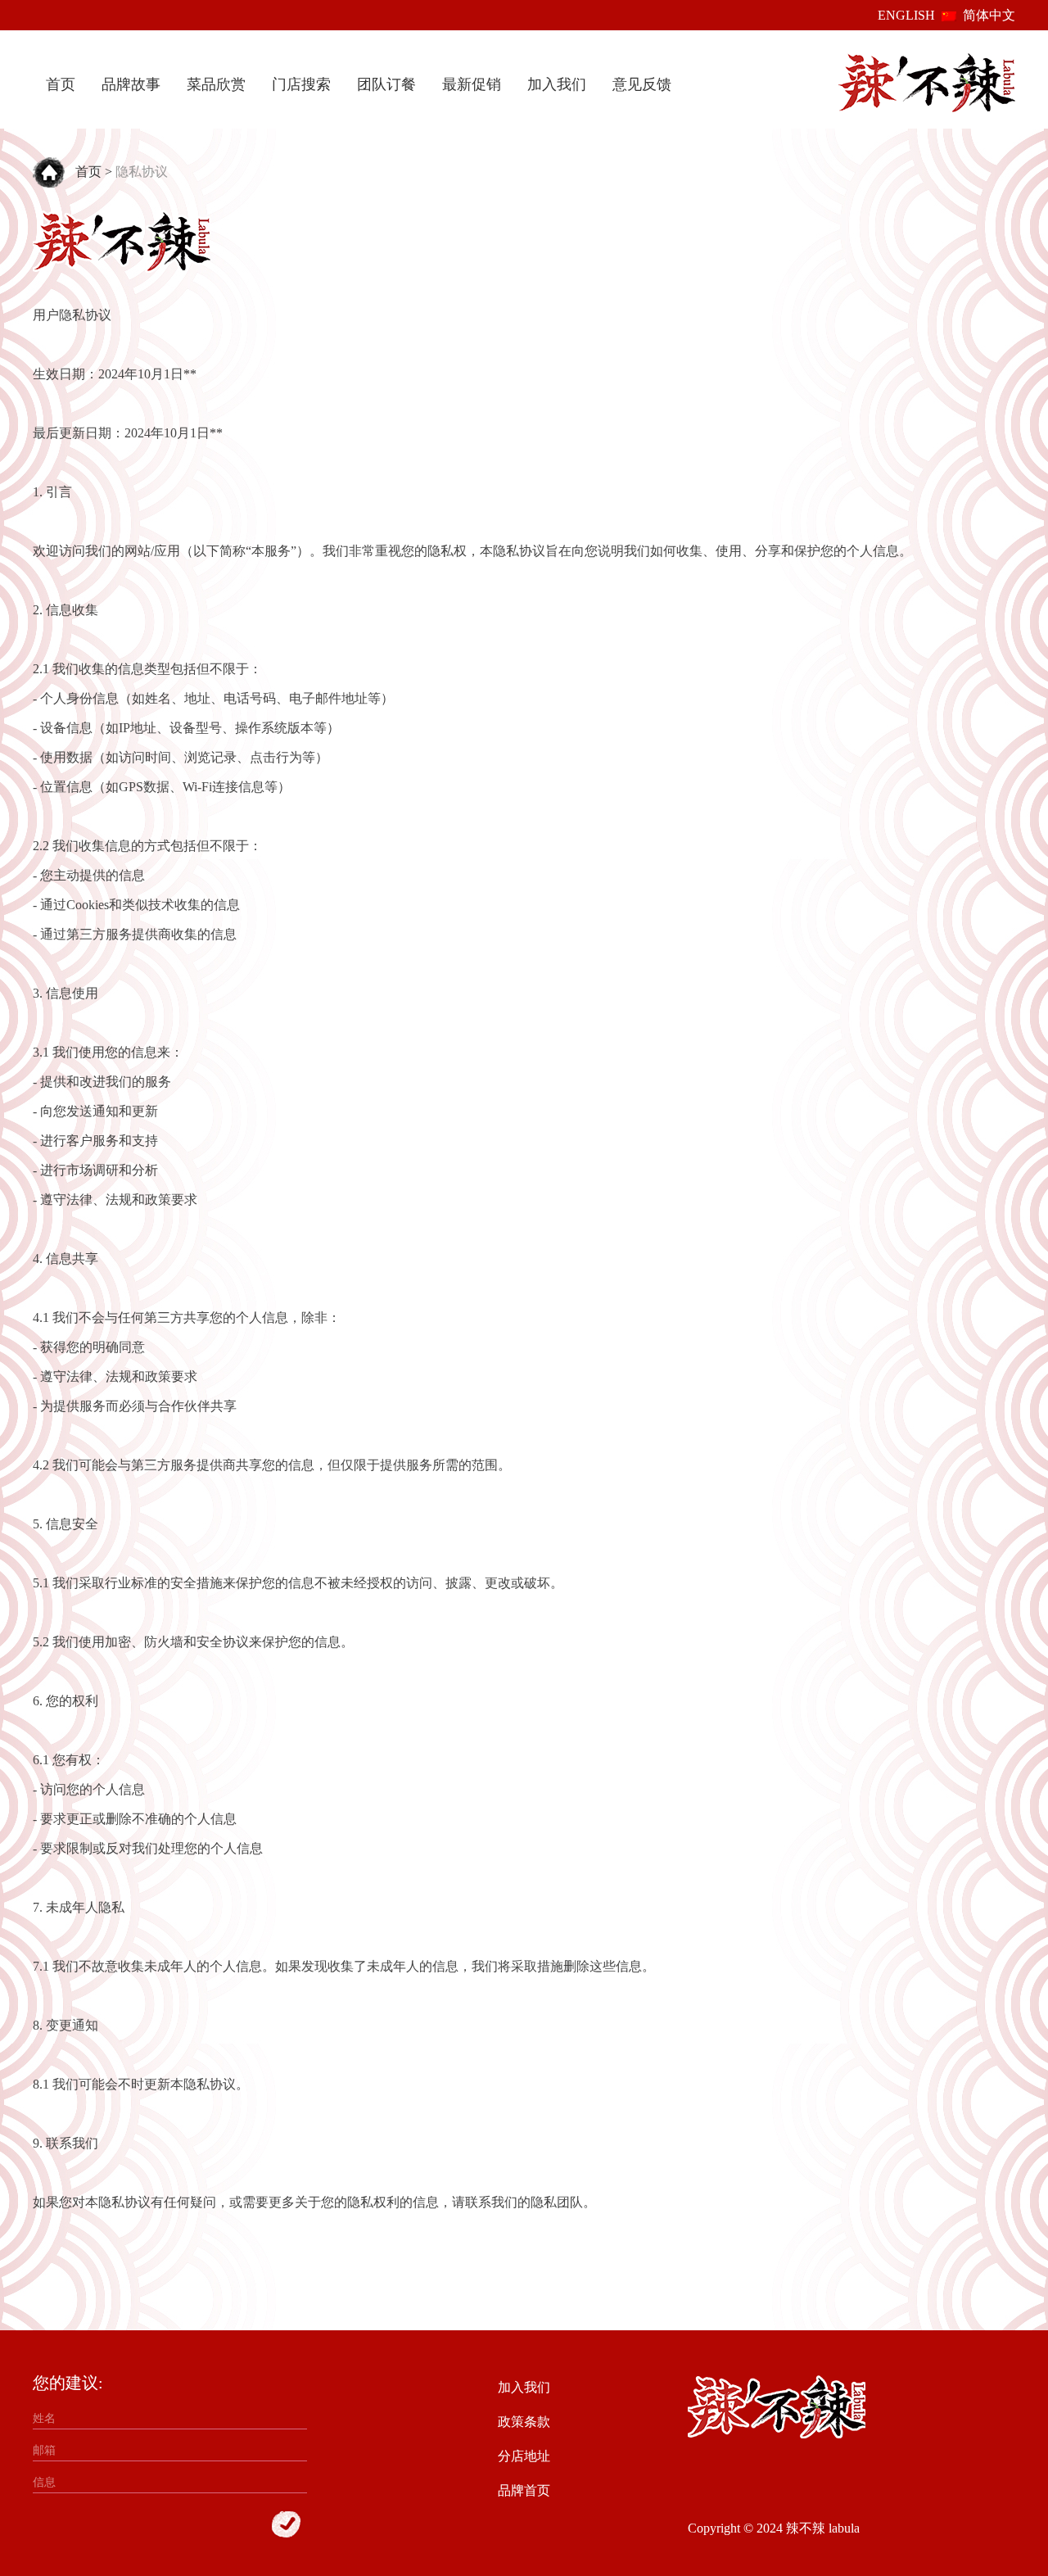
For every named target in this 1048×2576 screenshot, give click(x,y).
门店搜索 (301, 84)
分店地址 (524, 2456)
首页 (61, 84)
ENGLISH (906, 15)
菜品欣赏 (216, 84)
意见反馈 (642, 84)
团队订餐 (386, 84)
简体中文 (989, 15)
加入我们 (557, 84)
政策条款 (524, 2422)
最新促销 (472, 84)
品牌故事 (131, 84)
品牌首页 (524, 2490)
